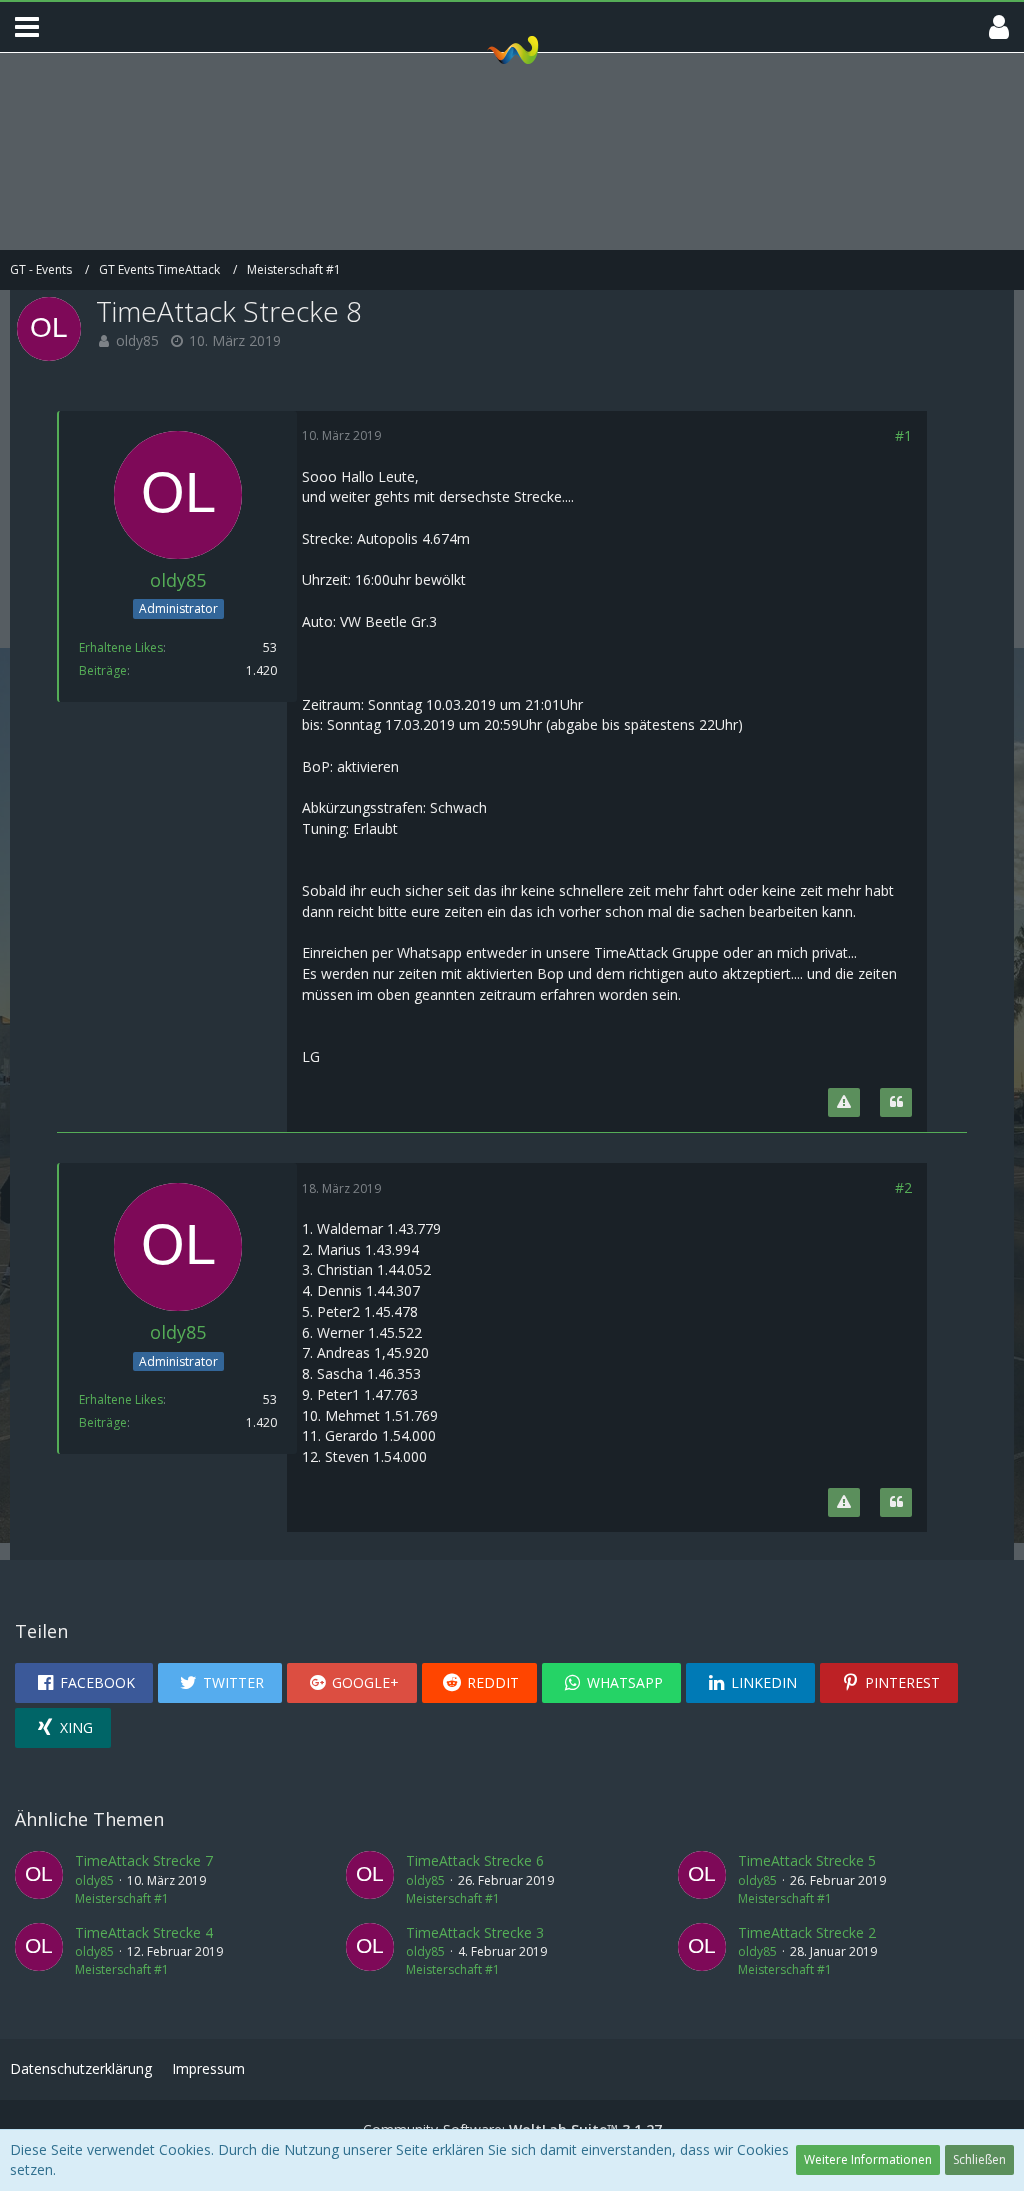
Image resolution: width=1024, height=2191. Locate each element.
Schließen (979, 2159)
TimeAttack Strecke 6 (475, 1860)
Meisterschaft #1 (122, 1898)
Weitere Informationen (868, 2159)
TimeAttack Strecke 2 (807, 1932)
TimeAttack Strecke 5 (807, 1860)
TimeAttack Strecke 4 (144, 1932)
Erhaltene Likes (121, 647)
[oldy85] (39, 1879)
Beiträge (103, 670)
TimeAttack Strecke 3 (475, 1932)
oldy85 (137, 340)
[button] (27, 27)
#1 (903, 435)
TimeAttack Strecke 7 (144, 1860)
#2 (903, 1187)
